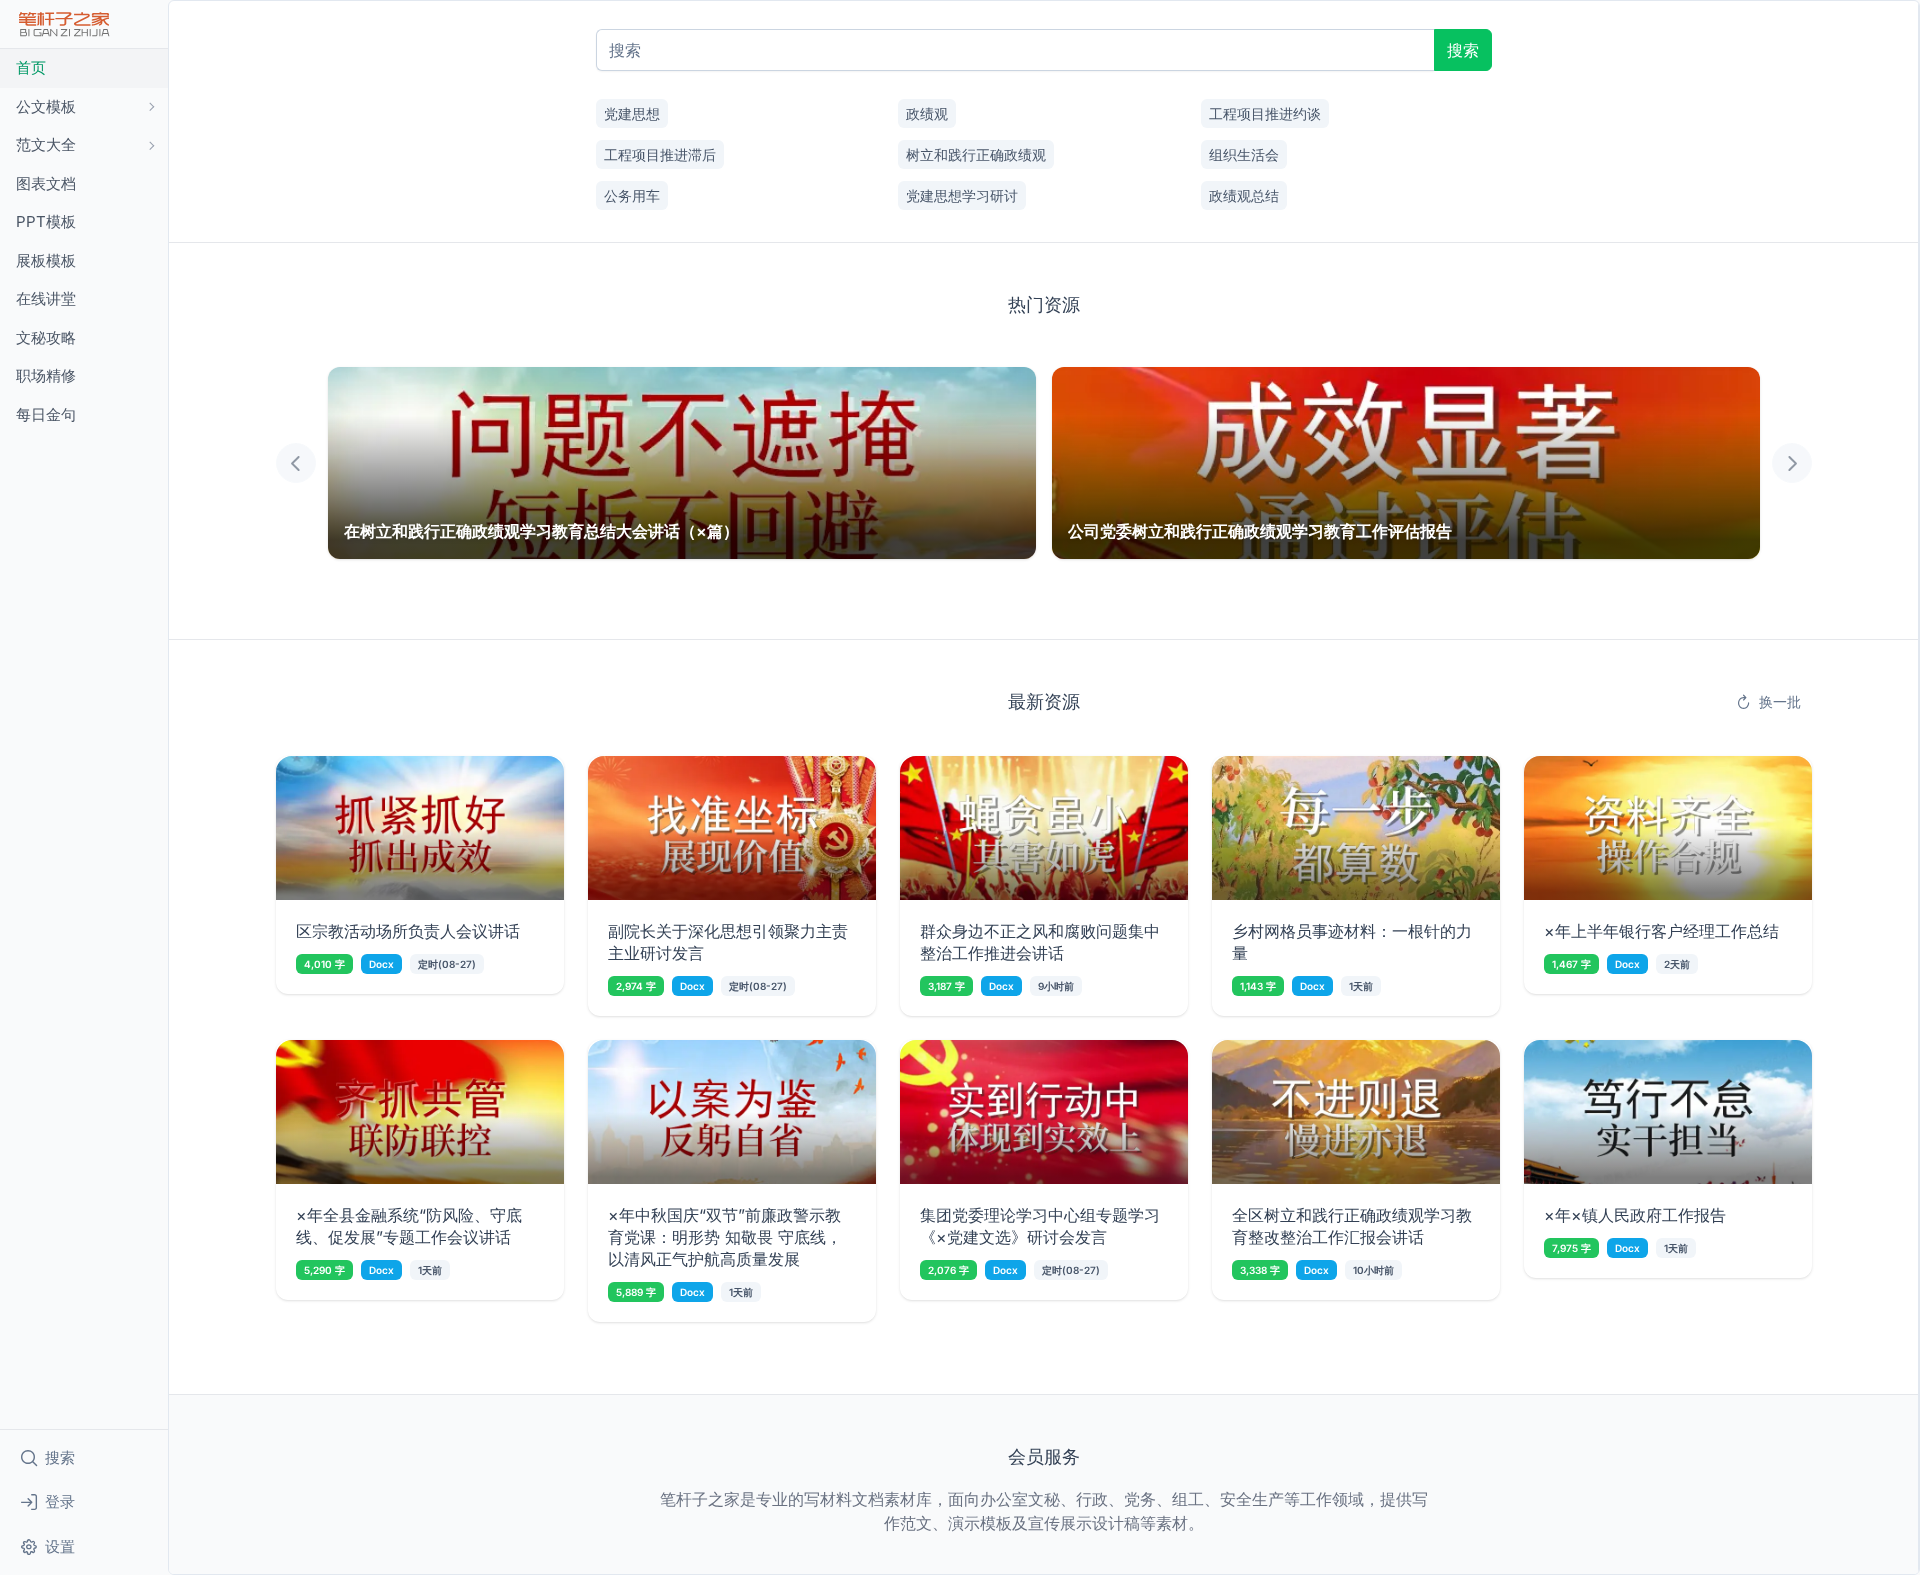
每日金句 (46, 414)
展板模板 (46, 260)
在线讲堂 (46, 298)
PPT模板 (46, 221)
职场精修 (46, 375)
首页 (31, 67)
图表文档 (46, 183)
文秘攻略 (46, 337)
